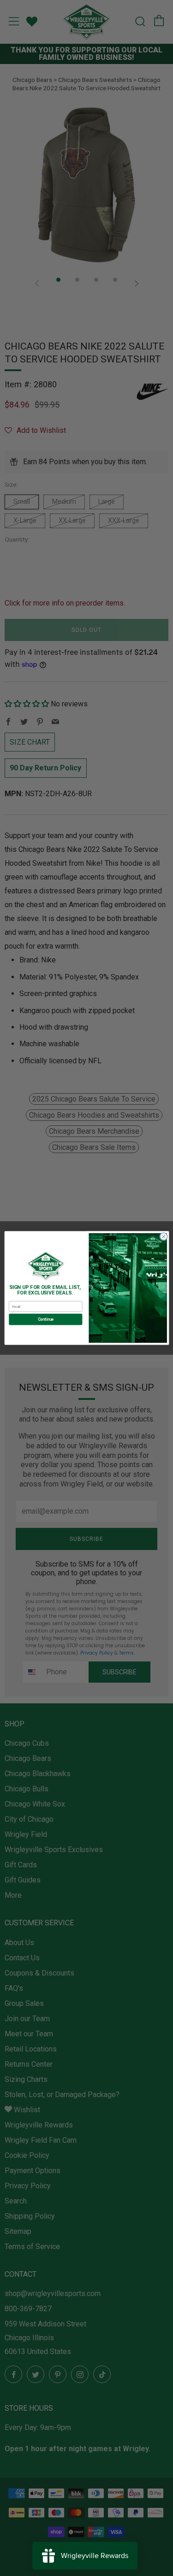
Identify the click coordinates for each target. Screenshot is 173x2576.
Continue (45, 1319)
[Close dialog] (163, 1236)
